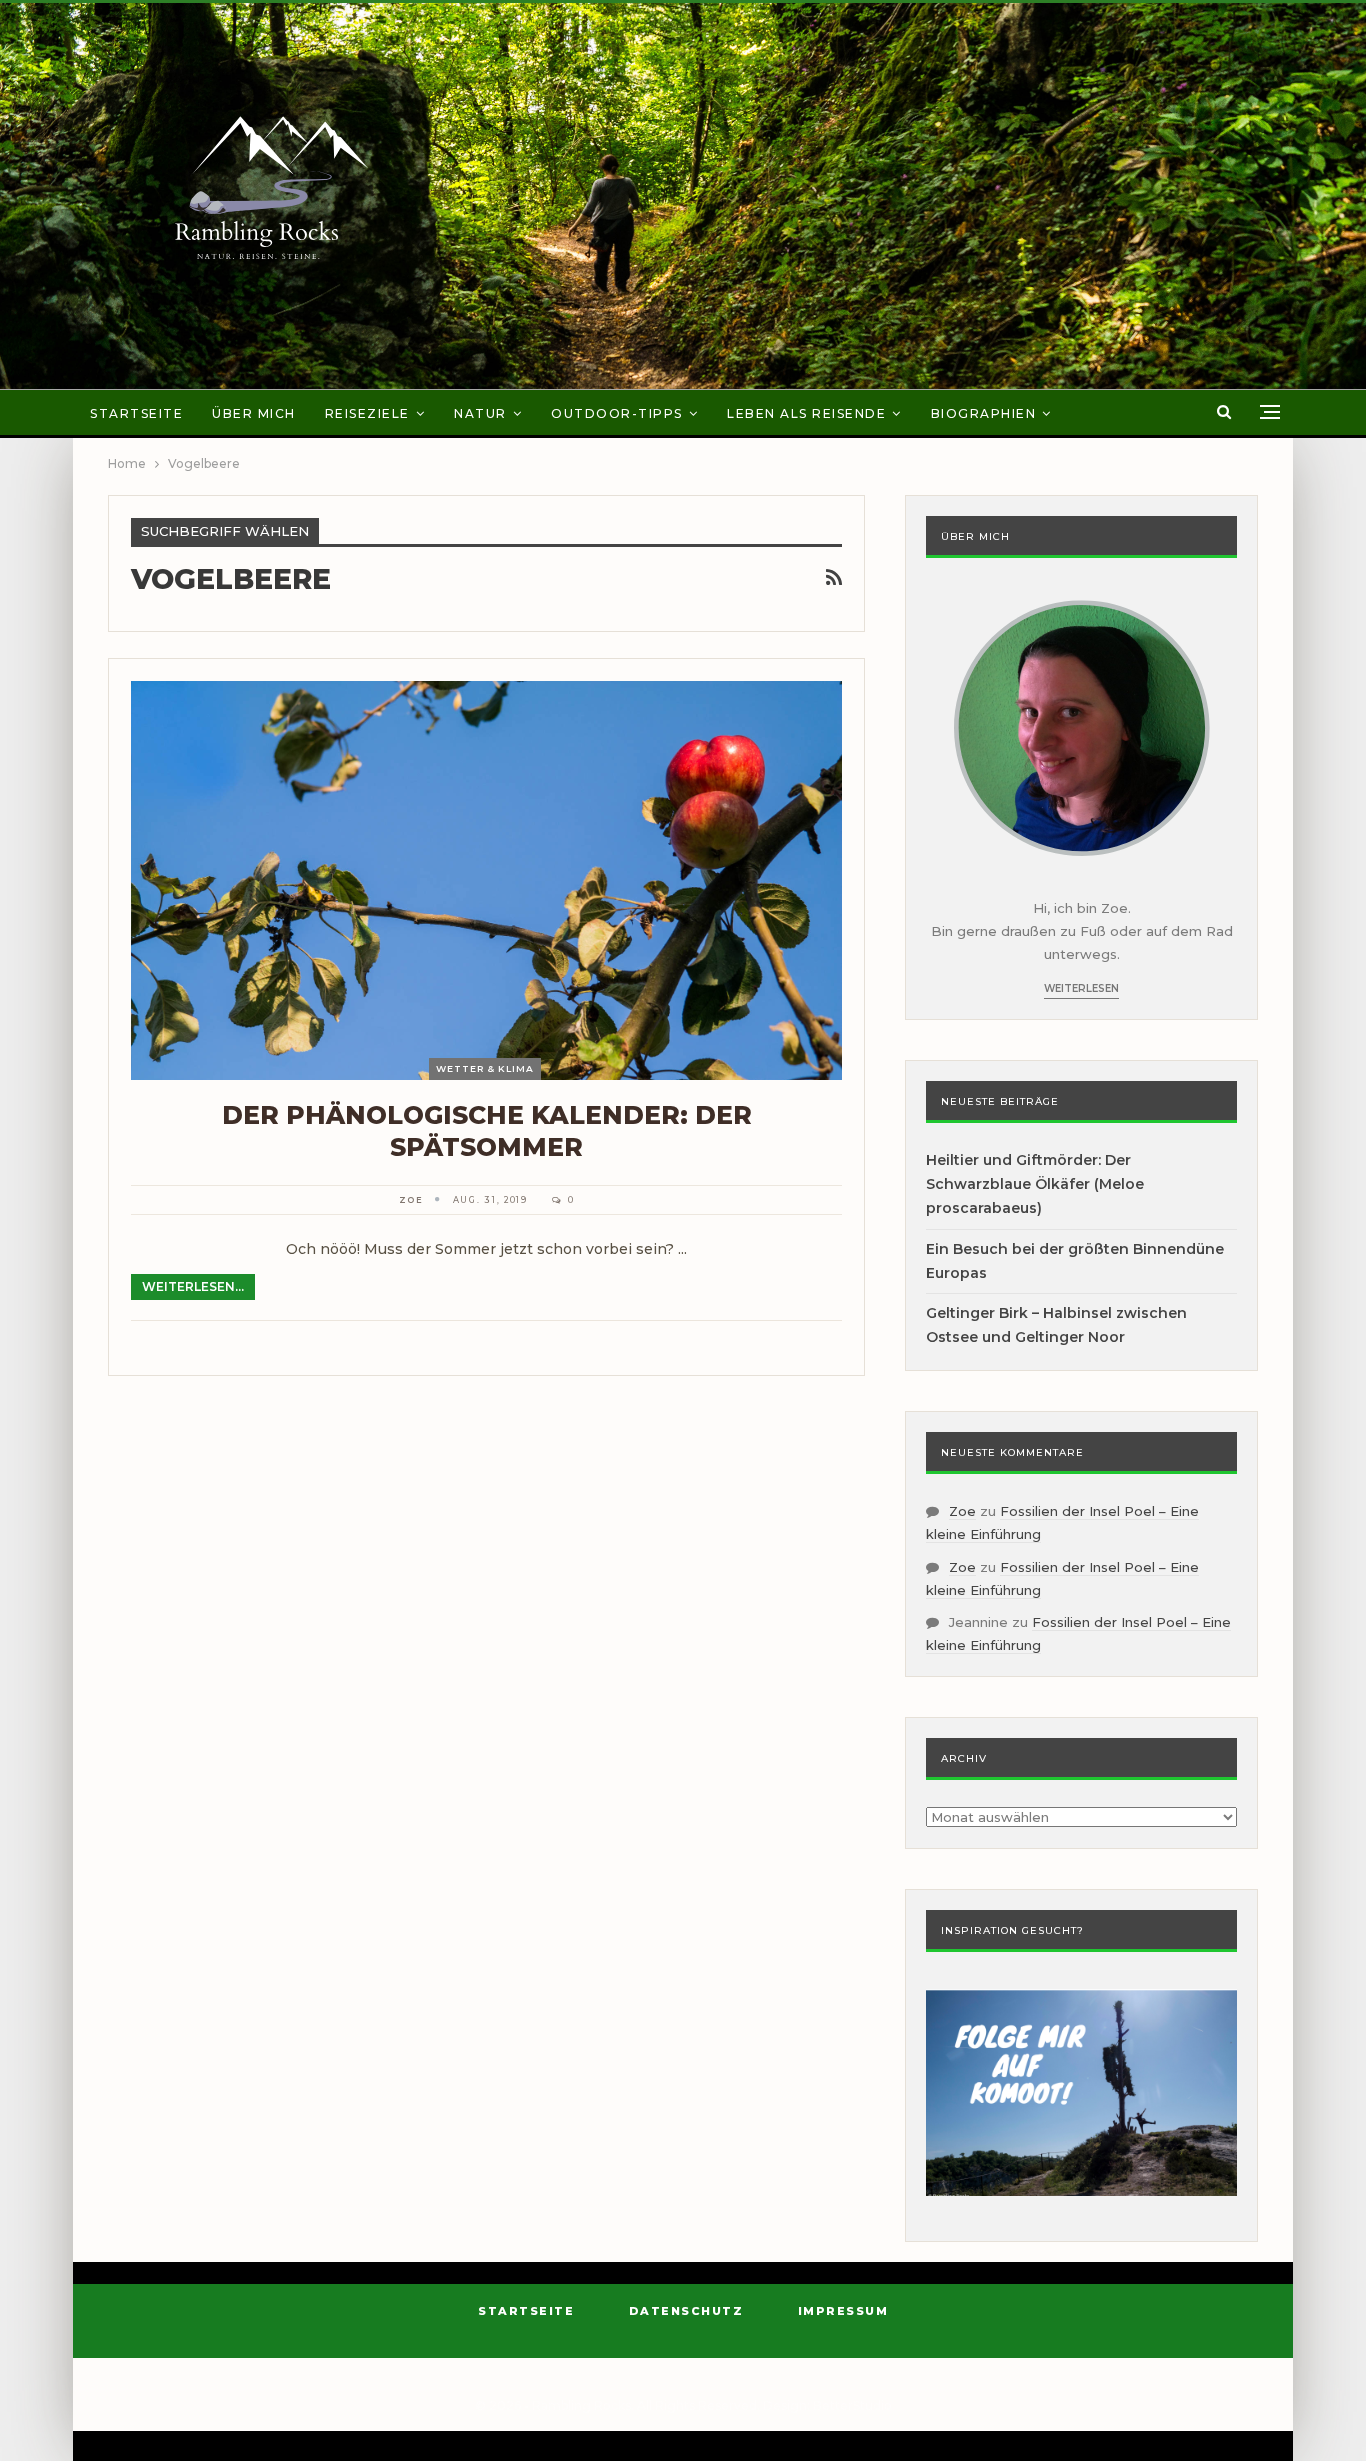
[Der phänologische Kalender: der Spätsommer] (486, 880)
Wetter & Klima (485, 1068)
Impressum (843, 2311)
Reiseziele (367, 413)
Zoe (962, 1511)
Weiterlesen (1081, 988)
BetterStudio (852, 2405)
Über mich (254, 413)
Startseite (136, 413)
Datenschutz (686, 2311)
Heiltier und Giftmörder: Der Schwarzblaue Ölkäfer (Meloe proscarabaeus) (1035, 1184)
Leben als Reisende (806, 413)
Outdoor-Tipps (617, 413)
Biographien (984, 413)
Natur (480, 413)
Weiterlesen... (193, 1286)
